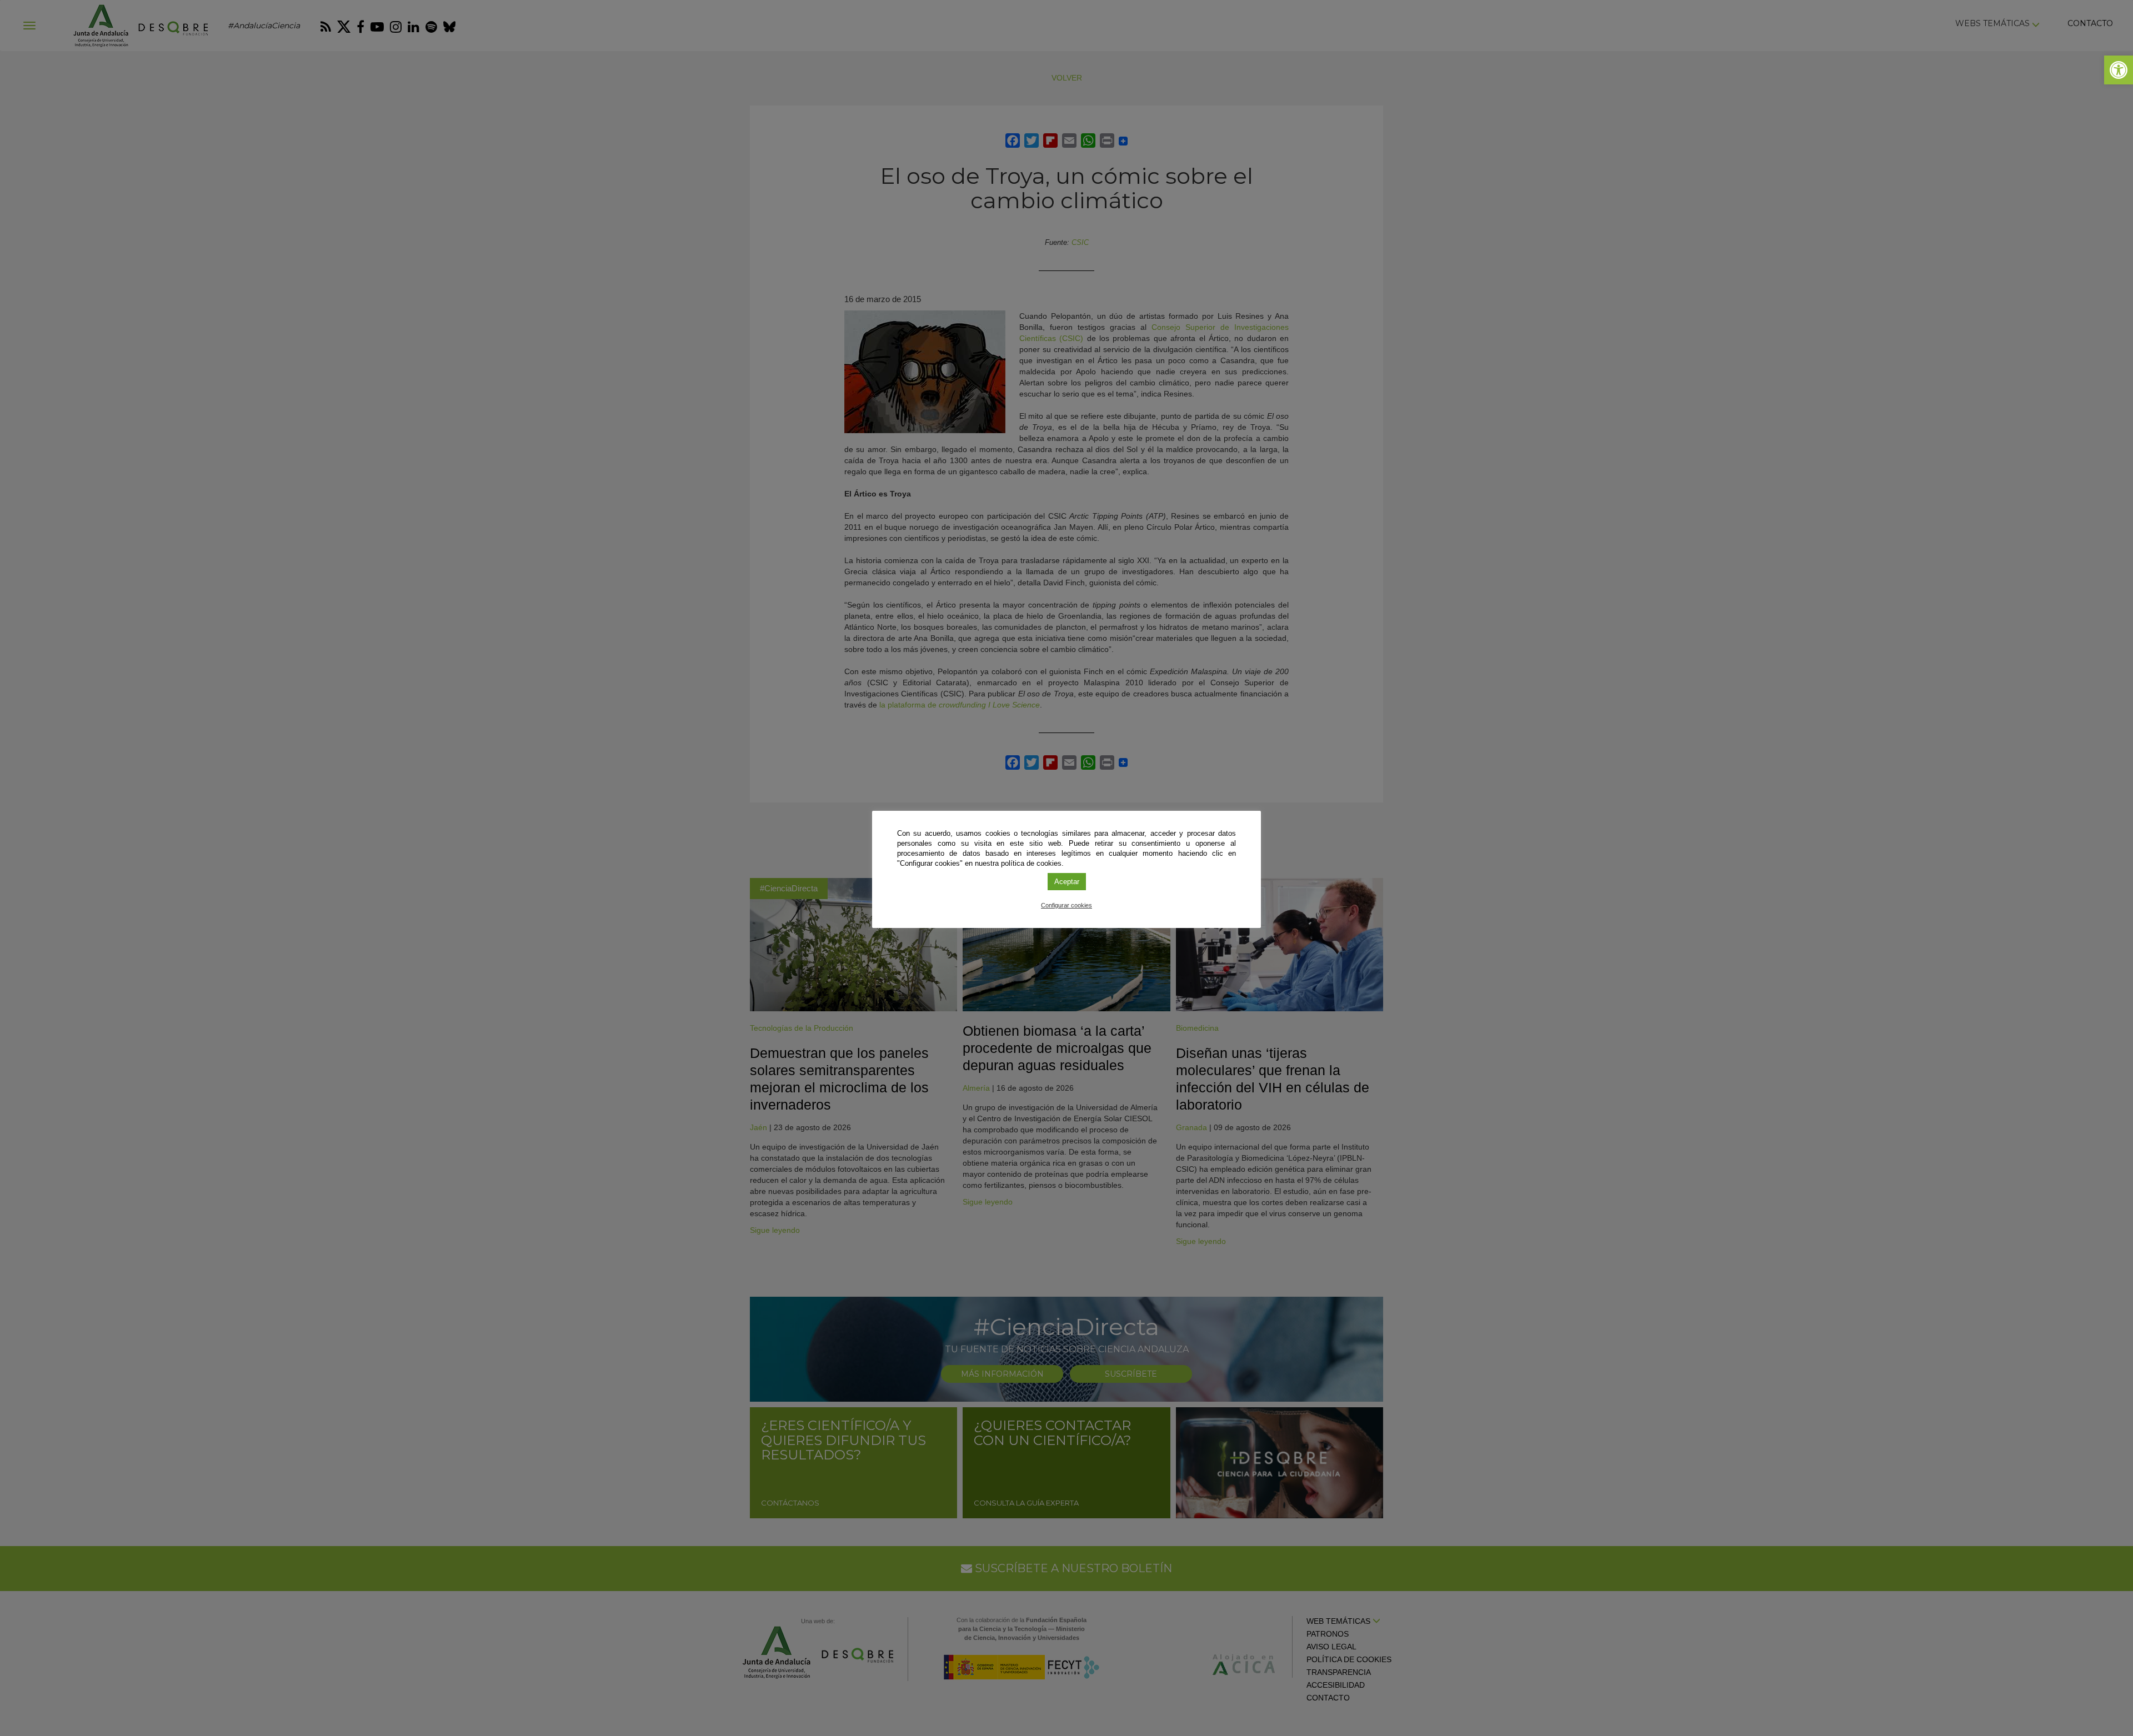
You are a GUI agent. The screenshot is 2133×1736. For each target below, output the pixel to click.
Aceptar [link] (1067, 882)
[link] (2119, 70)
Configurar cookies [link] (1066, 905)
